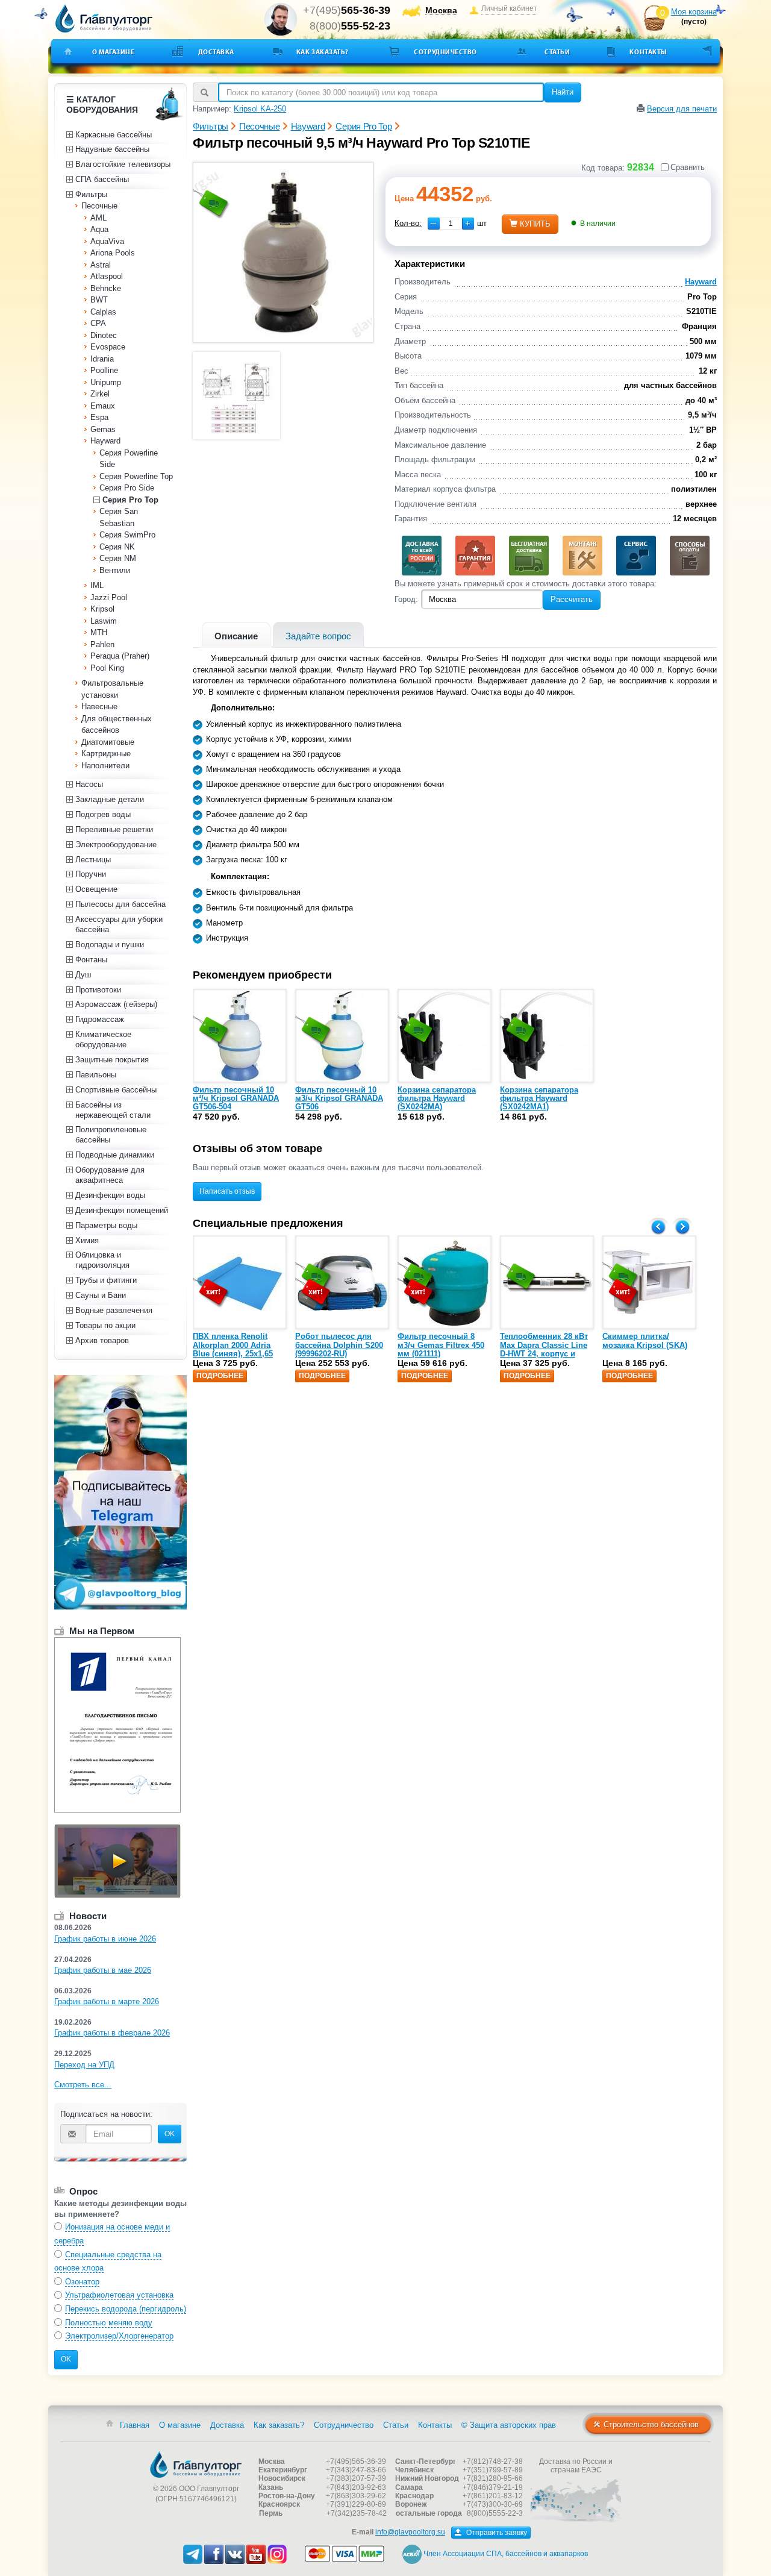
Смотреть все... (83, 2085)
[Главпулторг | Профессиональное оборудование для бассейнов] (104, 19)
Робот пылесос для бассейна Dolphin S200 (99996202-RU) (339, 1345)
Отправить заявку (496, 2533)
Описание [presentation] (236, 636)
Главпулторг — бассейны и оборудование (196, 2465)
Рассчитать (572, 599)
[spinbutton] (451, 224)
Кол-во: (408, 223)
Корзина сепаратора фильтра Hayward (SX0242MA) (437, 1098)
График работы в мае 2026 (103, 1970)
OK (170, 2134)
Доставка (216, 52)
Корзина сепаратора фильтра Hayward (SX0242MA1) (539, 1098)
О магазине (114, 52)
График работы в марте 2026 (107, 2001)
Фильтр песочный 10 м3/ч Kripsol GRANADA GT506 (339, 1098)
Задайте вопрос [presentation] (318, 636)
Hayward (701, 282)
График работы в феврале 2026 (112, 2033)
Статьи (557, 52)
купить (535, 224)
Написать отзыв (227, 1191)
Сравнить (688, 167)
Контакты (648, 52)
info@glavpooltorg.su (410, 2532)
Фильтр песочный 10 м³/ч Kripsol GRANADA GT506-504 (236, 1098)
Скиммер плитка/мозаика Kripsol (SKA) (645, 1340)
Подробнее (220, 1376)
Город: (406, 599)
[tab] (236, 635)
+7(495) (347, 10)
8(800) (350, 26)
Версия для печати (682, 109)
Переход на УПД (84, 2065)
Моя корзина (694, 12)
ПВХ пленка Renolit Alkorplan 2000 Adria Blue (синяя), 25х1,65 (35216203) (233, 1349)
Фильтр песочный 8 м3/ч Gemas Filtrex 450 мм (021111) (441, 1345)
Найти (563, 92)
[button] (468, 224)
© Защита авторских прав (509, 2425)
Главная (135, 2425)
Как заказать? (323, 52)
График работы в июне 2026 (105, 1939)
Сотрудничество (445, 52)
